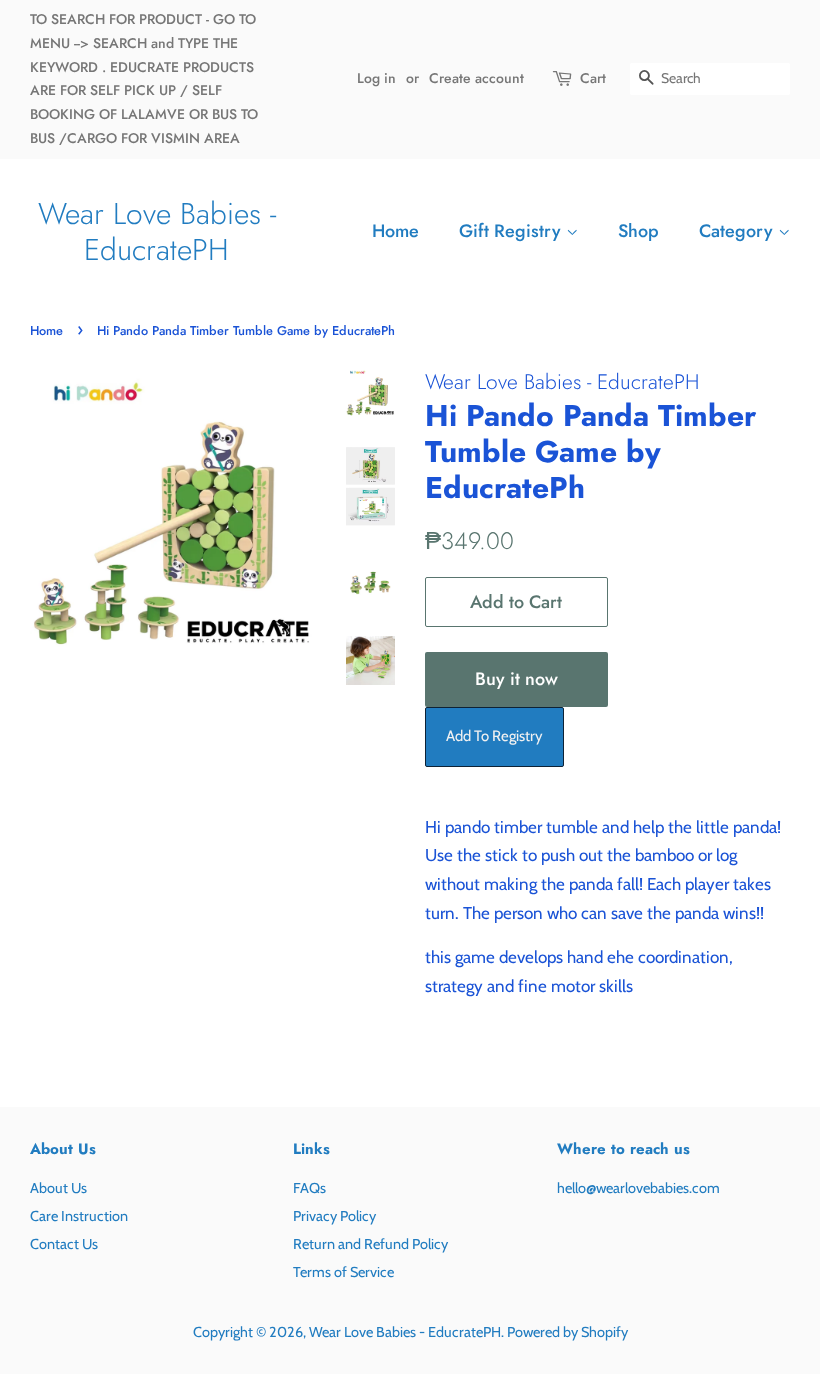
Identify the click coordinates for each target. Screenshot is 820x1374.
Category (738, 231)
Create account (476, 78)
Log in (376, 78)
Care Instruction (79, 1216)
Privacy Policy (334, 1216)
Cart (593, 78)
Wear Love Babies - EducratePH (157, 232)
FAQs (309, 1188)
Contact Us (64, 1244)
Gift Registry (512, 231)
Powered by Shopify (567, 1332)
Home (395, 231)
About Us (58, 1188)
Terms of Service (343, 1272)
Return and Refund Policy (370, 1244)
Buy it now (516, 679)
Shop (638, 231)
